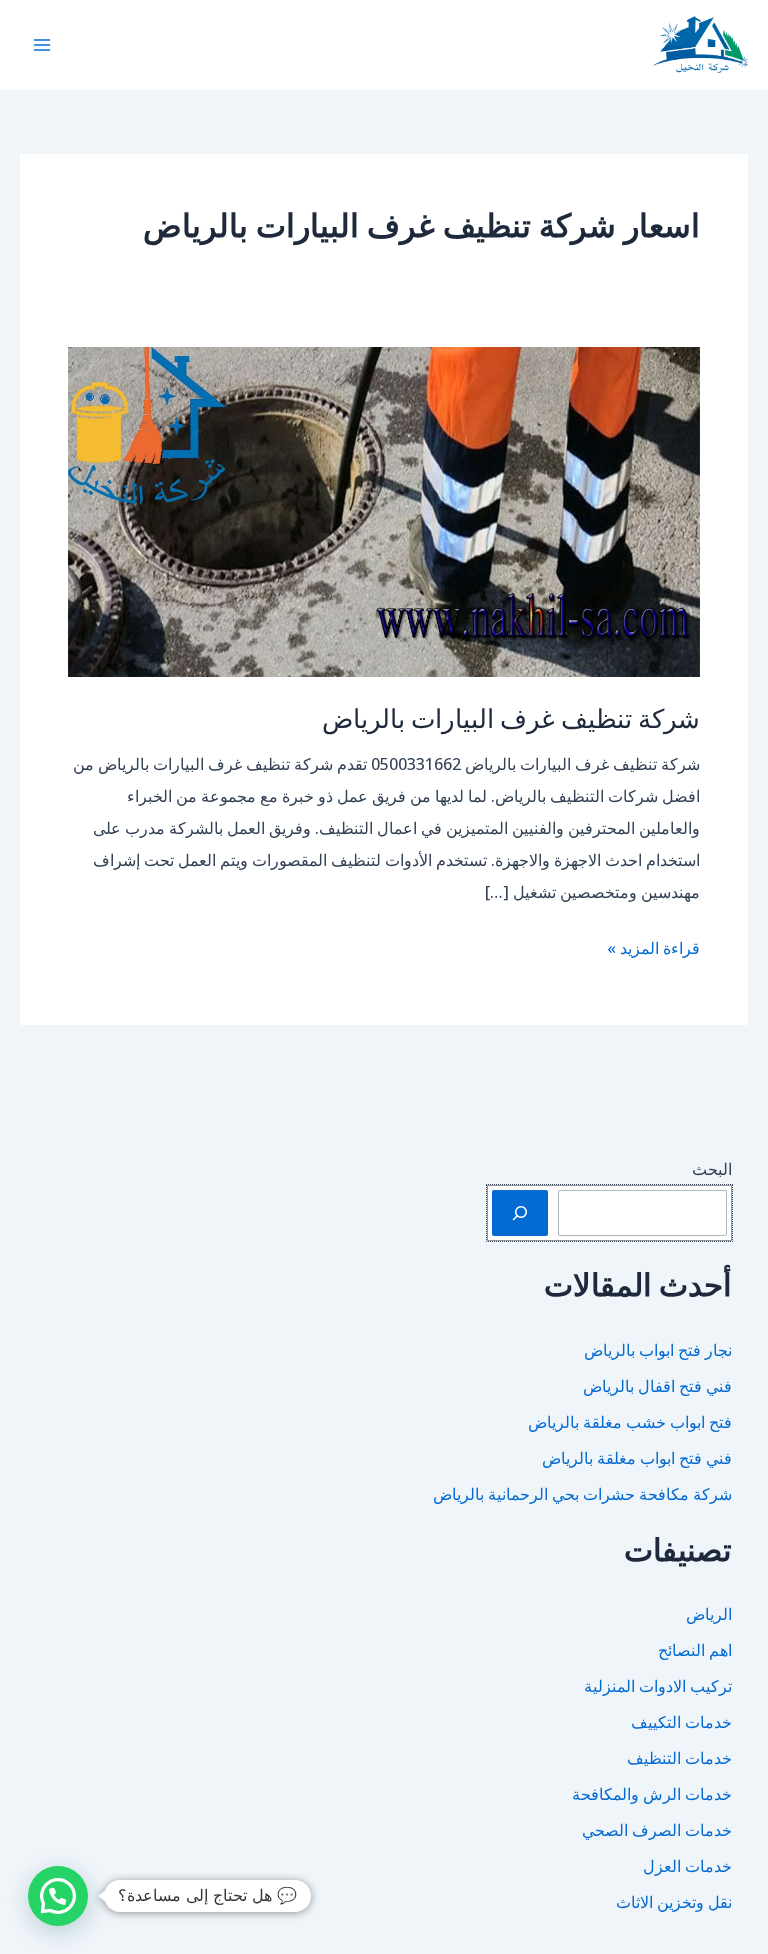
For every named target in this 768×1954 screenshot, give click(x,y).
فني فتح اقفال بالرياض (657, 1386)
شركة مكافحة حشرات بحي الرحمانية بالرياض (582, 1494)
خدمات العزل (687, 1866)
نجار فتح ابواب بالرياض (658, 1350)
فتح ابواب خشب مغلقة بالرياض (630, 1422)
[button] (58, 1896)
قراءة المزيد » (653, 950)
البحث (712, 1169)
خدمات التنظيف (679, 1758)
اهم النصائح (695, 1650)
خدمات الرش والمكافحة (652, 1794)
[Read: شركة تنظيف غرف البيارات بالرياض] (384, 510)
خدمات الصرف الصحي (657, 1830)
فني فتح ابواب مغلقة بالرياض (637, 1458)
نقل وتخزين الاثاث (674, 1902)
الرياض (709, 1614)
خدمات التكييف (681, 1722)
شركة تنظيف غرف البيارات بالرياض (511, 717)
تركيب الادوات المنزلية (658, 1686)
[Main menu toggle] (42, 45)
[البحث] (520, 1213)
